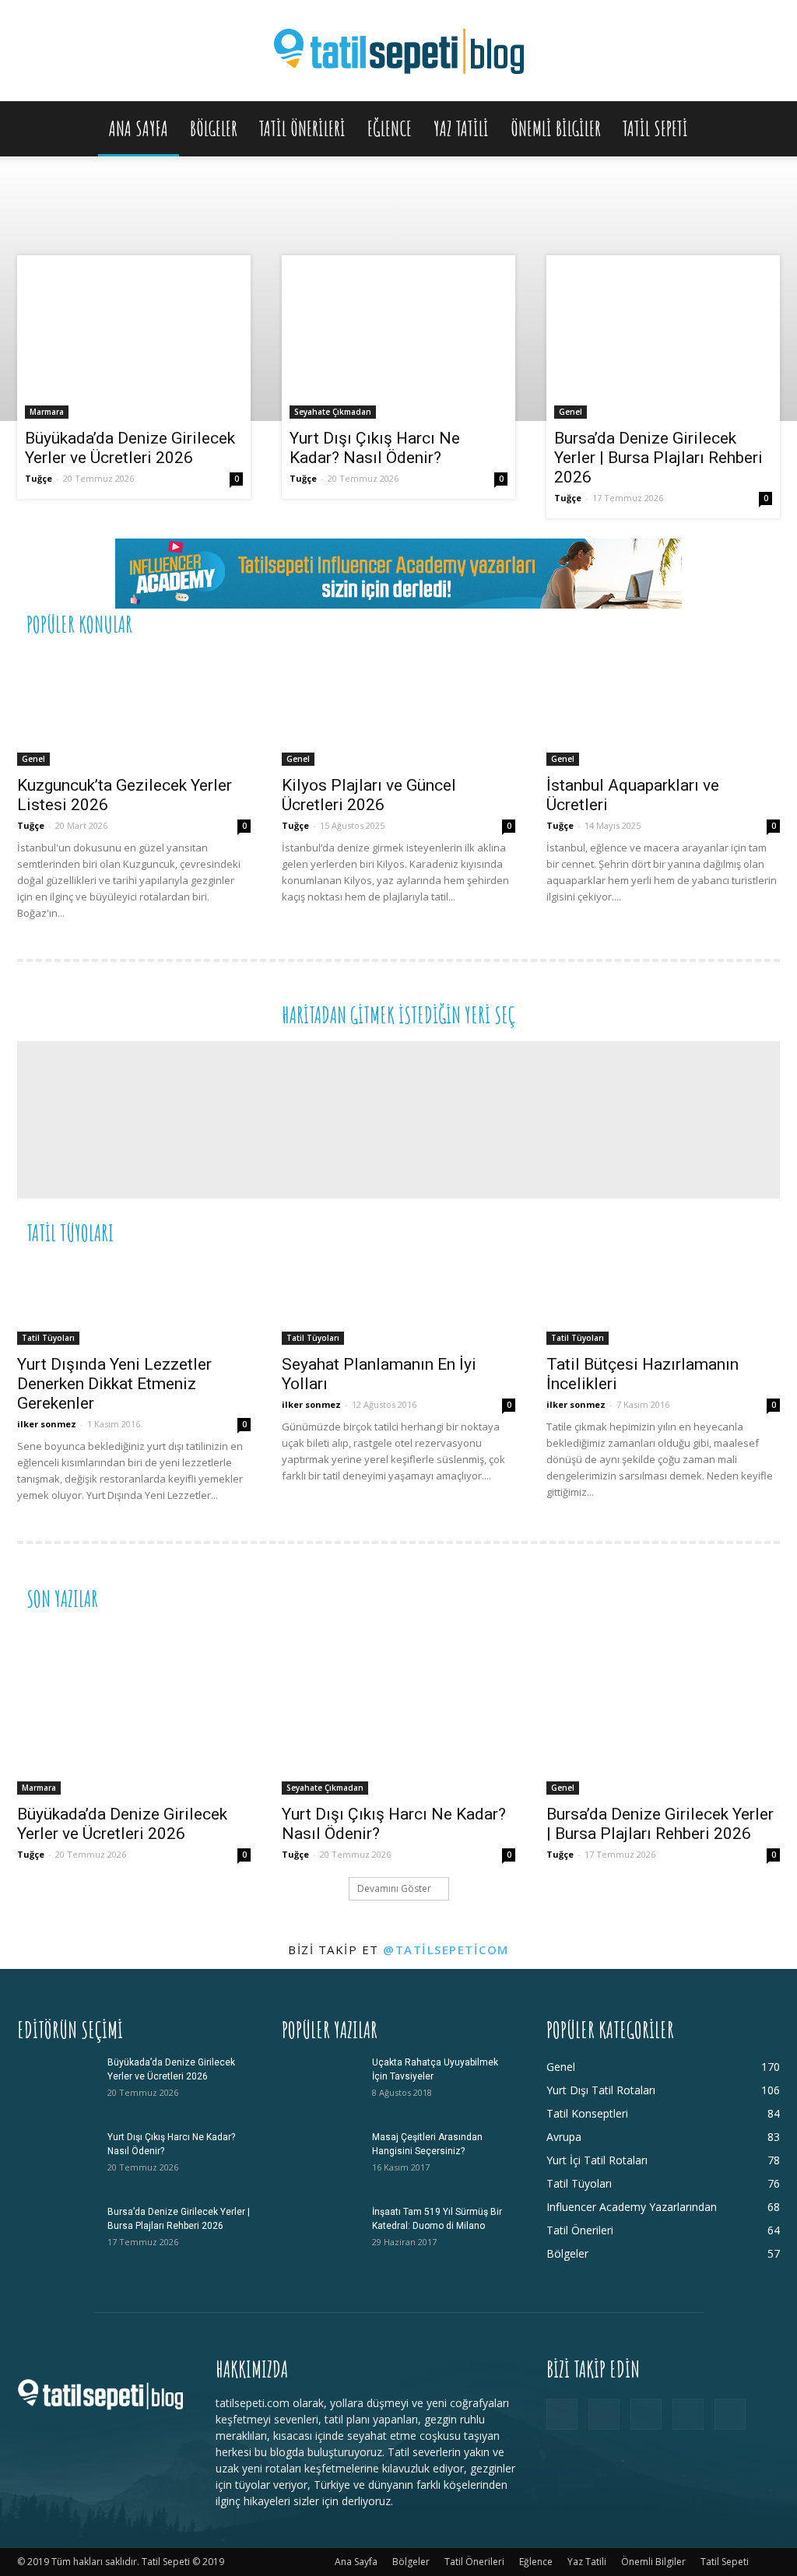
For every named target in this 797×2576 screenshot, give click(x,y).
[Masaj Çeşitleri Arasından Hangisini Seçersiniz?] (321, 2157)
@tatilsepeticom (446, 1950)
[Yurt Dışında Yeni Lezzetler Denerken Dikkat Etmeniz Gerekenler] (134, 1302)
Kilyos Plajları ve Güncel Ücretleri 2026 (369, 795)
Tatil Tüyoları (48, 1338)
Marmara (47, 412)
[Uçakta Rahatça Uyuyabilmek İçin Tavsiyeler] (321, 2083)
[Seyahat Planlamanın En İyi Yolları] (398, 1302)
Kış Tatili (664, 1232)
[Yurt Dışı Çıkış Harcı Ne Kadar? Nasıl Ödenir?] (398, 342)
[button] (761, 130)
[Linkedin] (646, 2414)
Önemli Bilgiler (556, 128)
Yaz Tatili (461, 128)
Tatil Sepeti (655, 128)
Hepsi (589, 623)
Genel (571, 412)
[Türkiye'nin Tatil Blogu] (398, 52)
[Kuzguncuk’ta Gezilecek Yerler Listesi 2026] (134, 708)
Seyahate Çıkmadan (333, 412)
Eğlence (390, 128)
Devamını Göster (394, 1888)
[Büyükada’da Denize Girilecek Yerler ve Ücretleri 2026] (134, 342)
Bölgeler (214, 128)
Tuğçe (39, 478)
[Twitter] (688, 2414)
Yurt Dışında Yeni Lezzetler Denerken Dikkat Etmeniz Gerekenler (114, 1384)
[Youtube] (730, 2414)
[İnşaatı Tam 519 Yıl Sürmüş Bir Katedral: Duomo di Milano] (321, 2232)
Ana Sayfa (139, 128)
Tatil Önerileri (302, 128)
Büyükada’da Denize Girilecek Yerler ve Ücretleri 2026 (130, 448)
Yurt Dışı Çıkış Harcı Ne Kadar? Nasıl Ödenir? (375, 448)
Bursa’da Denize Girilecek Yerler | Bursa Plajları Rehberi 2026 (658, 458)
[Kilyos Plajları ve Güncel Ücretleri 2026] (398, 708)
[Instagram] (604, 2414)
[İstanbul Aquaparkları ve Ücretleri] (663, 708)
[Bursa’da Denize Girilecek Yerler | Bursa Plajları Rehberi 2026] (663, 342)
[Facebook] (562, 2414)
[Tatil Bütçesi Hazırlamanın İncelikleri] (663, 1302)
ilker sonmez (47, 1424)
